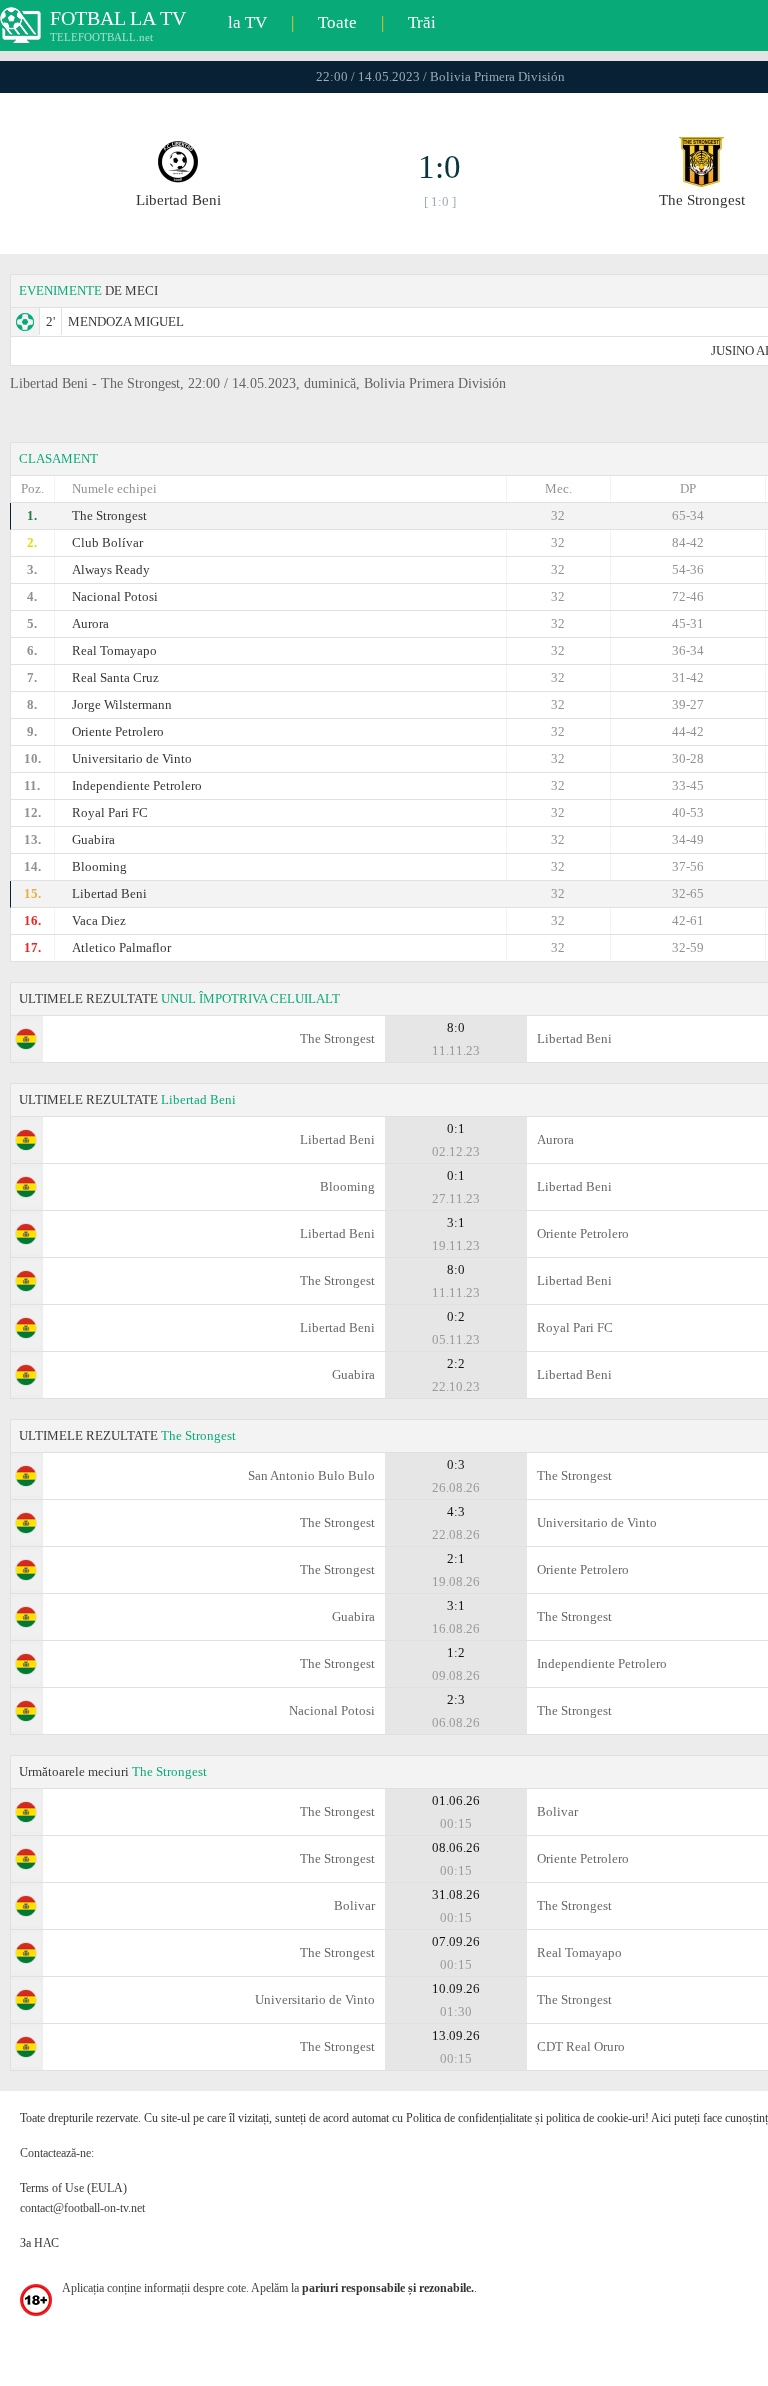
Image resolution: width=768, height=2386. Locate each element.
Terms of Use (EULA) (73, 2188)
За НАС (39, 2243)
